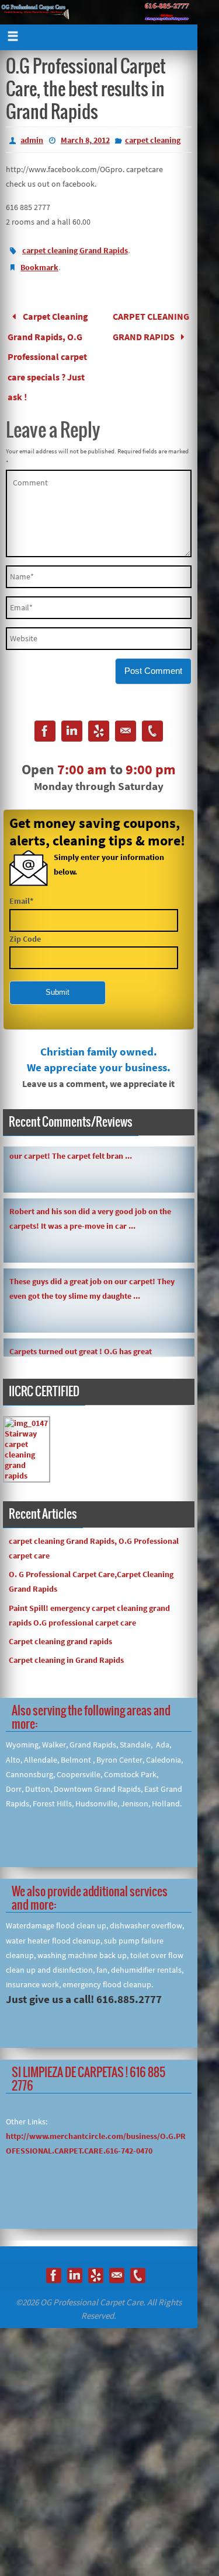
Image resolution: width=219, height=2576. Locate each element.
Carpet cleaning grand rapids (60, 1624)
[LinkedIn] (72, 716)
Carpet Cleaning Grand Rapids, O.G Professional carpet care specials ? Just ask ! (48, 348)
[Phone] (152, 716)
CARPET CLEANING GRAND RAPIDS (151, 323)
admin (32, 140)
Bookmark (39, 267)
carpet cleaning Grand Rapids (75, 250)
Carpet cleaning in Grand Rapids (66, 1643)
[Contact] (126, 716)
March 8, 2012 (85, 140)
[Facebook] (45, 716)
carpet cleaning (153, 140)
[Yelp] (99, 716)
